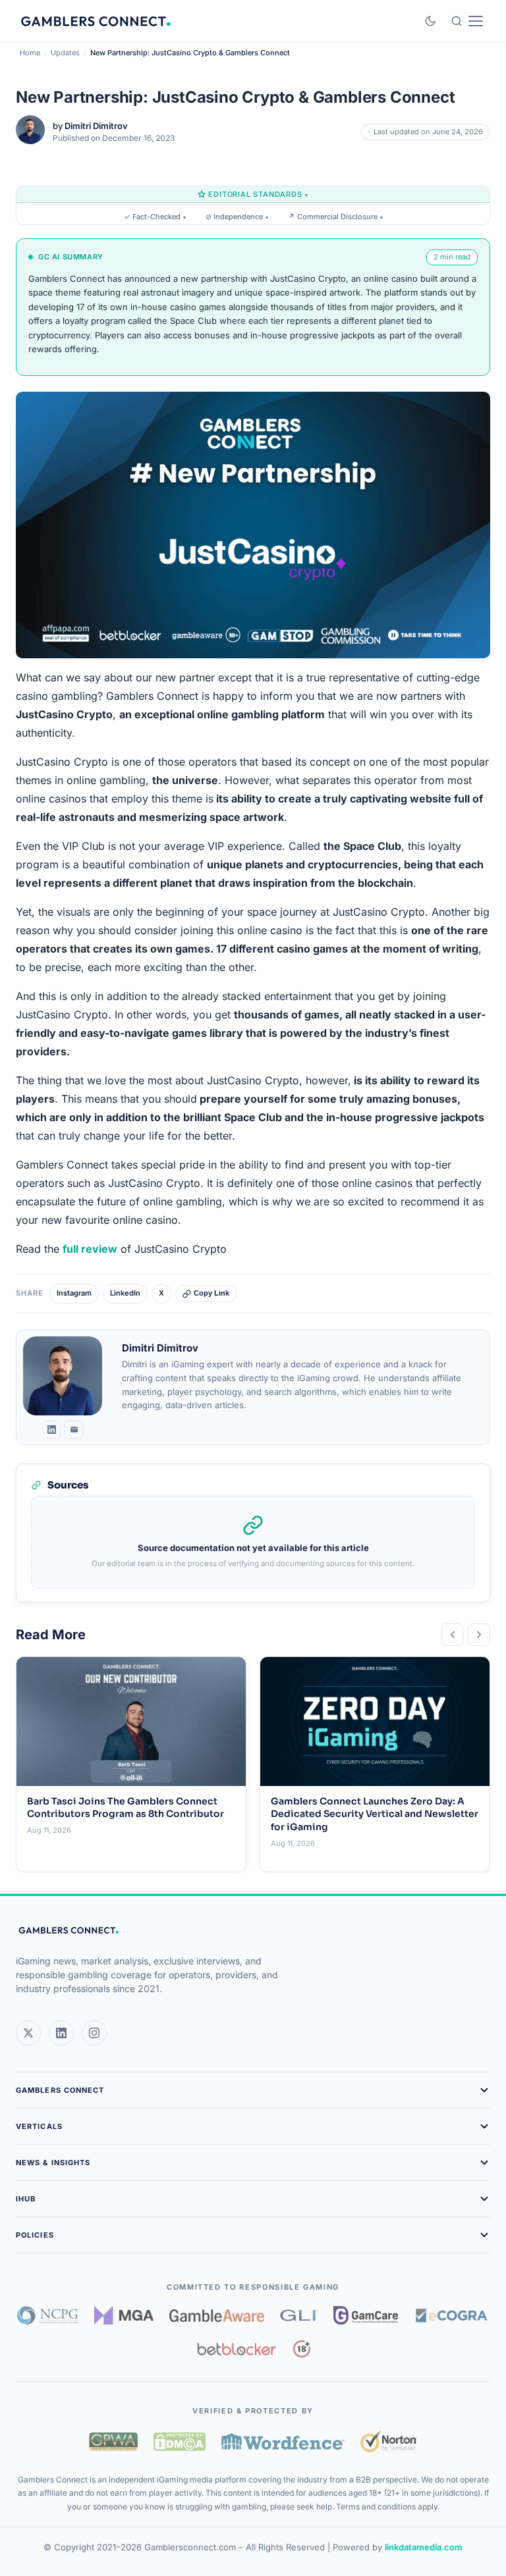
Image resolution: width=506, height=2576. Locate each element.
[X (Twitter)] (28, 2033)
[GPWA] (113, 2442)
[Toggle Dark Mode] (430, 21)
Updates (65, 53)
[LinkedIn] (51, 1430)
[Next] (479, 1635)
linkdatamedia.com (424, 2547)
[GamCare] (366, 2315)
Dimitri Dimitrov (96, 126)
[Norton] (388, 2441)
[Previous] (453, 1635)
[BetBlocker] (237, 2349)
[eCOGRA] (451, 2315)
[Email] (74, 1430)
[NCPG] (48, 2315)
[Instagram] (94, 2033)
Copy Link (211, 1293)
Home (30, 53)
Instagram (74, 1293)
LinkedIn (125, 1293)
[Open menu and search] (467, 21)
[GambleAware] (217, 2316)
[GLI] (299, 2315)
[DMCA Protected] (179, 2442)
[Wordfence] (283, 2441)
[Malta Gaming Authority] (124, 2315)
